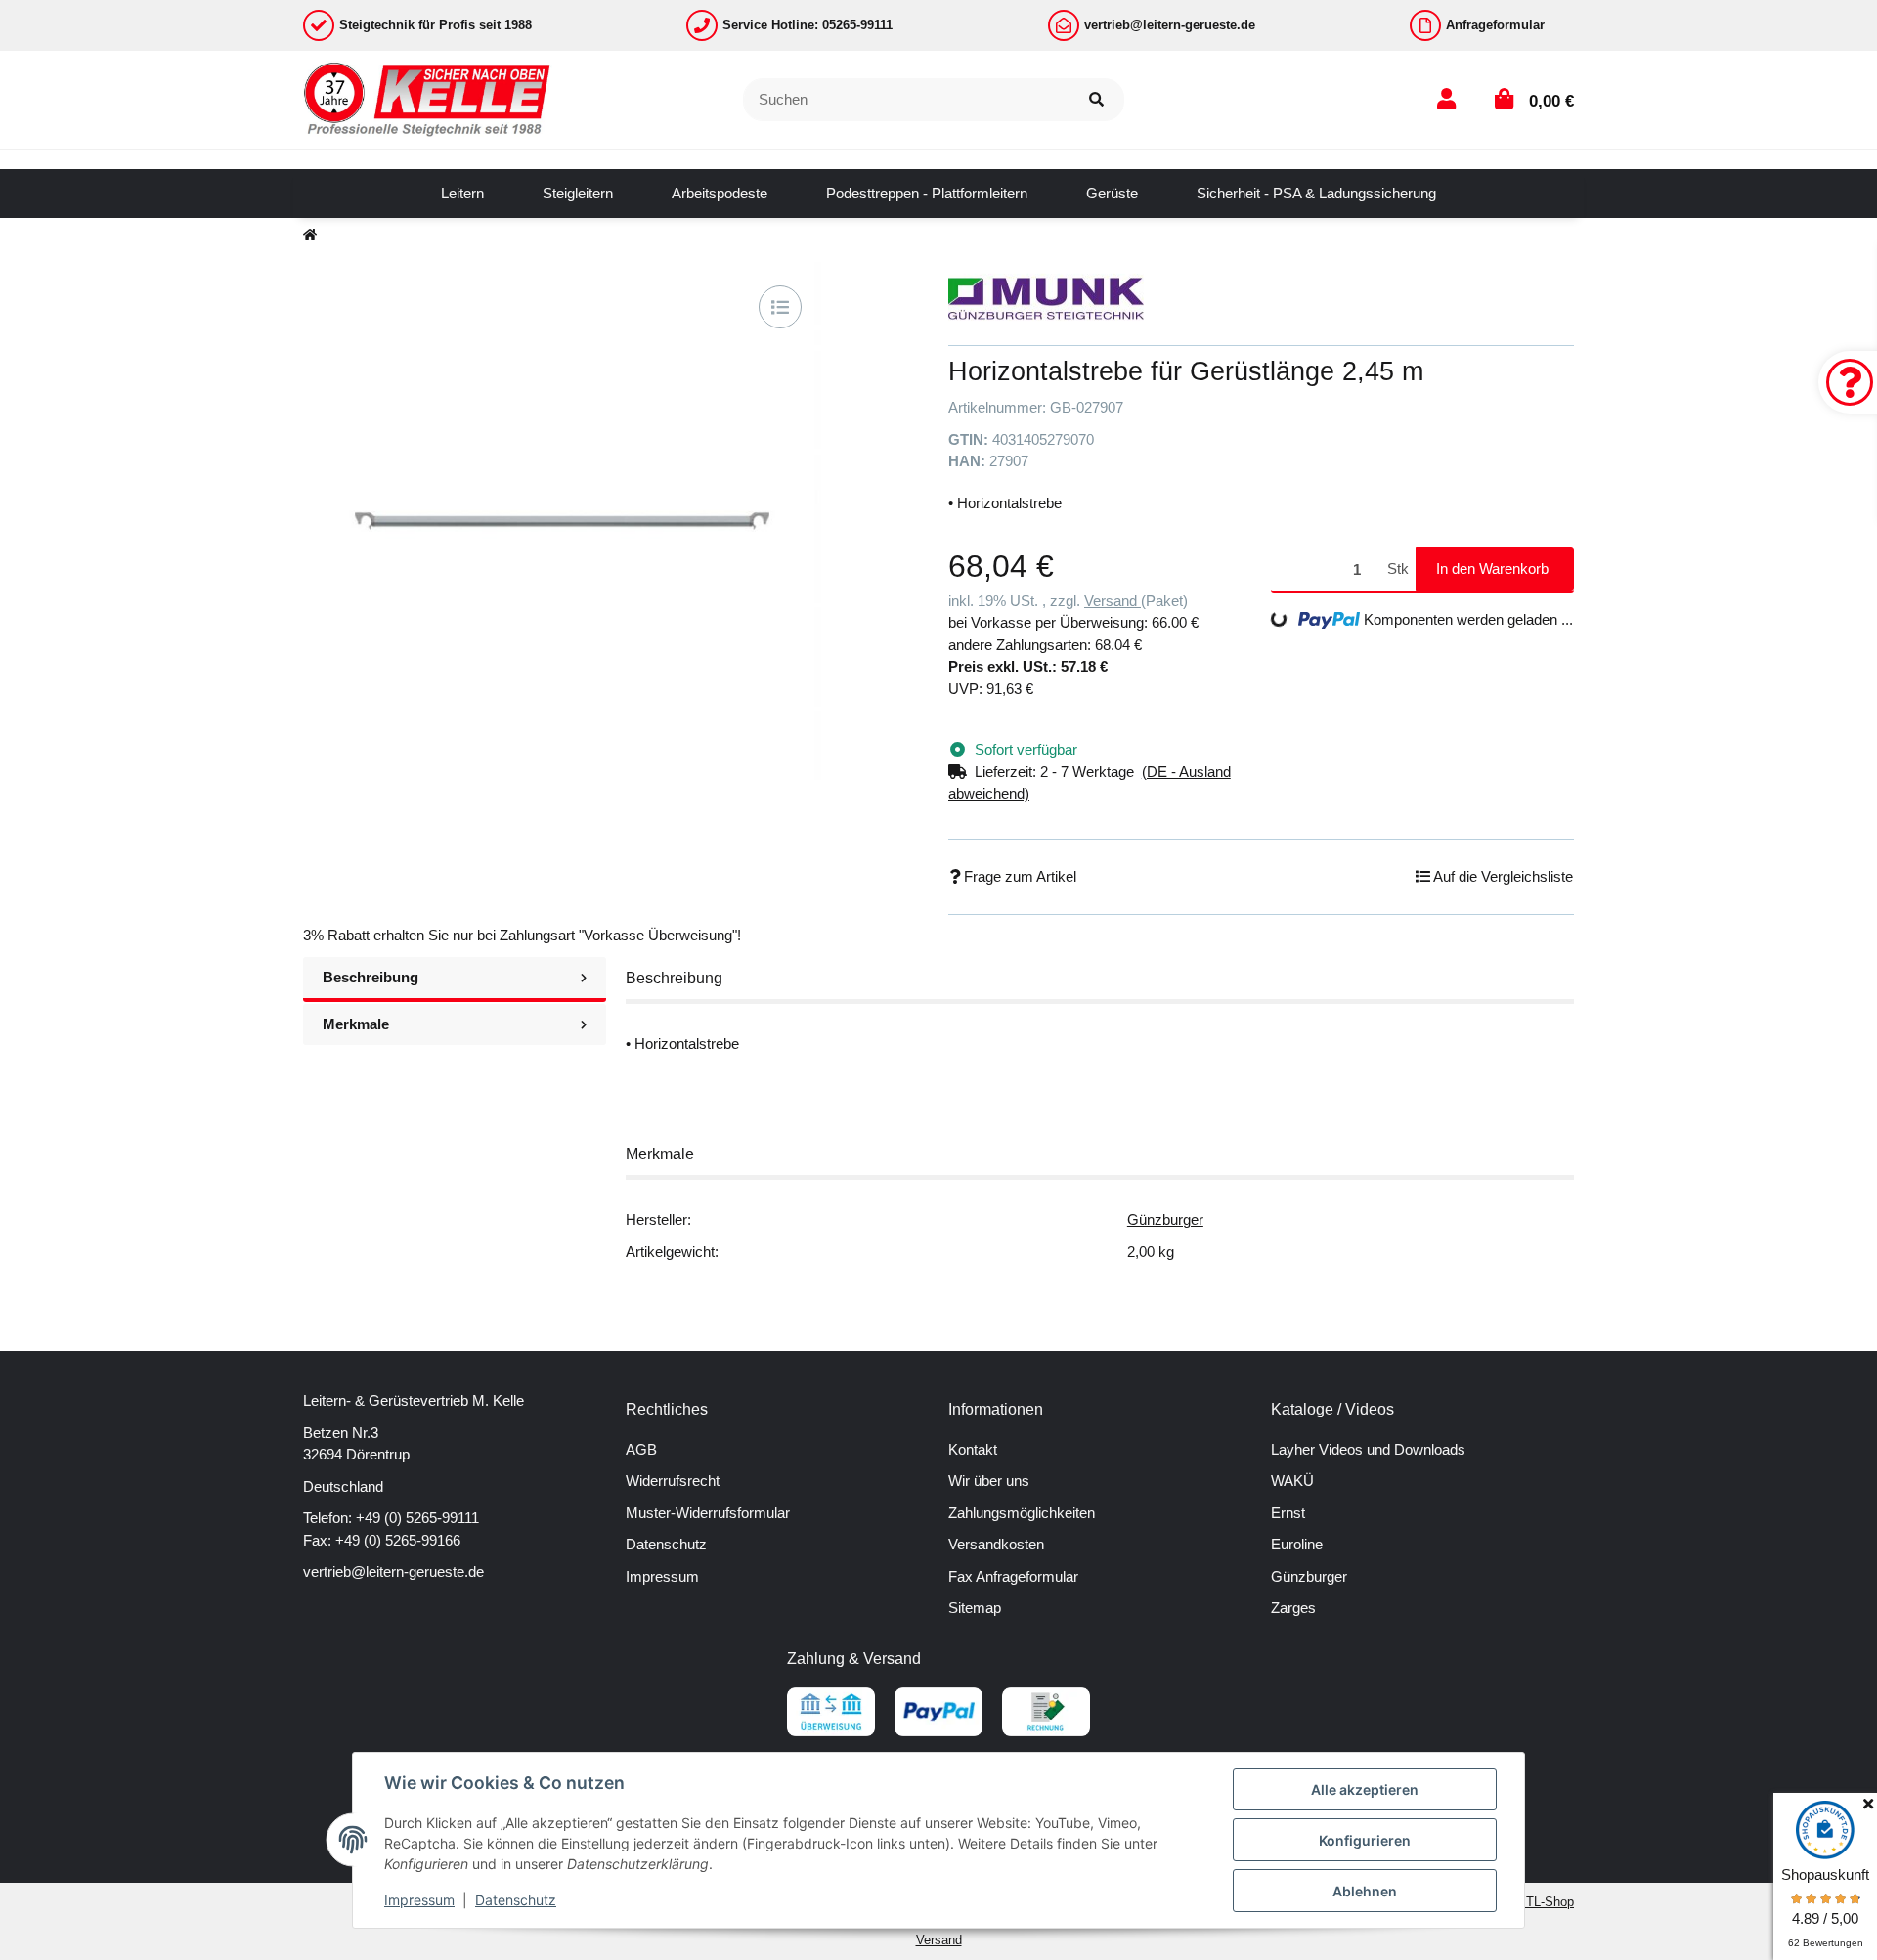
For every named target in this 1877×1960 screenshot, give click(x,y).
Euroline (1297, 1544)
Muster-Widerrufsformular (708, 1513)
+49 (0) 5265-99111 (417, 1518)
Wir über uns (989, 1481)
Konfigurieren (1365, 1840)
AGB (641, 1449)
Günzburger (1165, 1220)
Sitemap (975, 1608)
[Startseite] (310, 235)
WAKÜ (1292, 1481)
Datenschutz (666, 1544)
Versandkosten (996, 1544)
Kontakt (973, 1449)
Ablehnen (1365, 1891)
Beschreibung (371, 977)
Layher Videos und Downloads (1368, 1449)
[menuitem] (462, 194)
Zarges (1293, 1608)
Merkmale (356, 1024)
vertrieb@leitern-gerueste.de (393, 1571)
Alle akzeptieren (1365, 1789)
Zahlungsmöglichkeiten (1022, 1513)
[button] (1446, 99)
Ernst (1288, 1513)
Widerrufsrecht (673, 1481)
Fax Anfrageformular (1013, 1576)
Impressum (662, 1576)
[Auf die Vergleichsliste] (780, 307)
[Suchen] (1096, 100)
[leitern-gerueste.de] (428, 98)
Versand (1113, 601)
